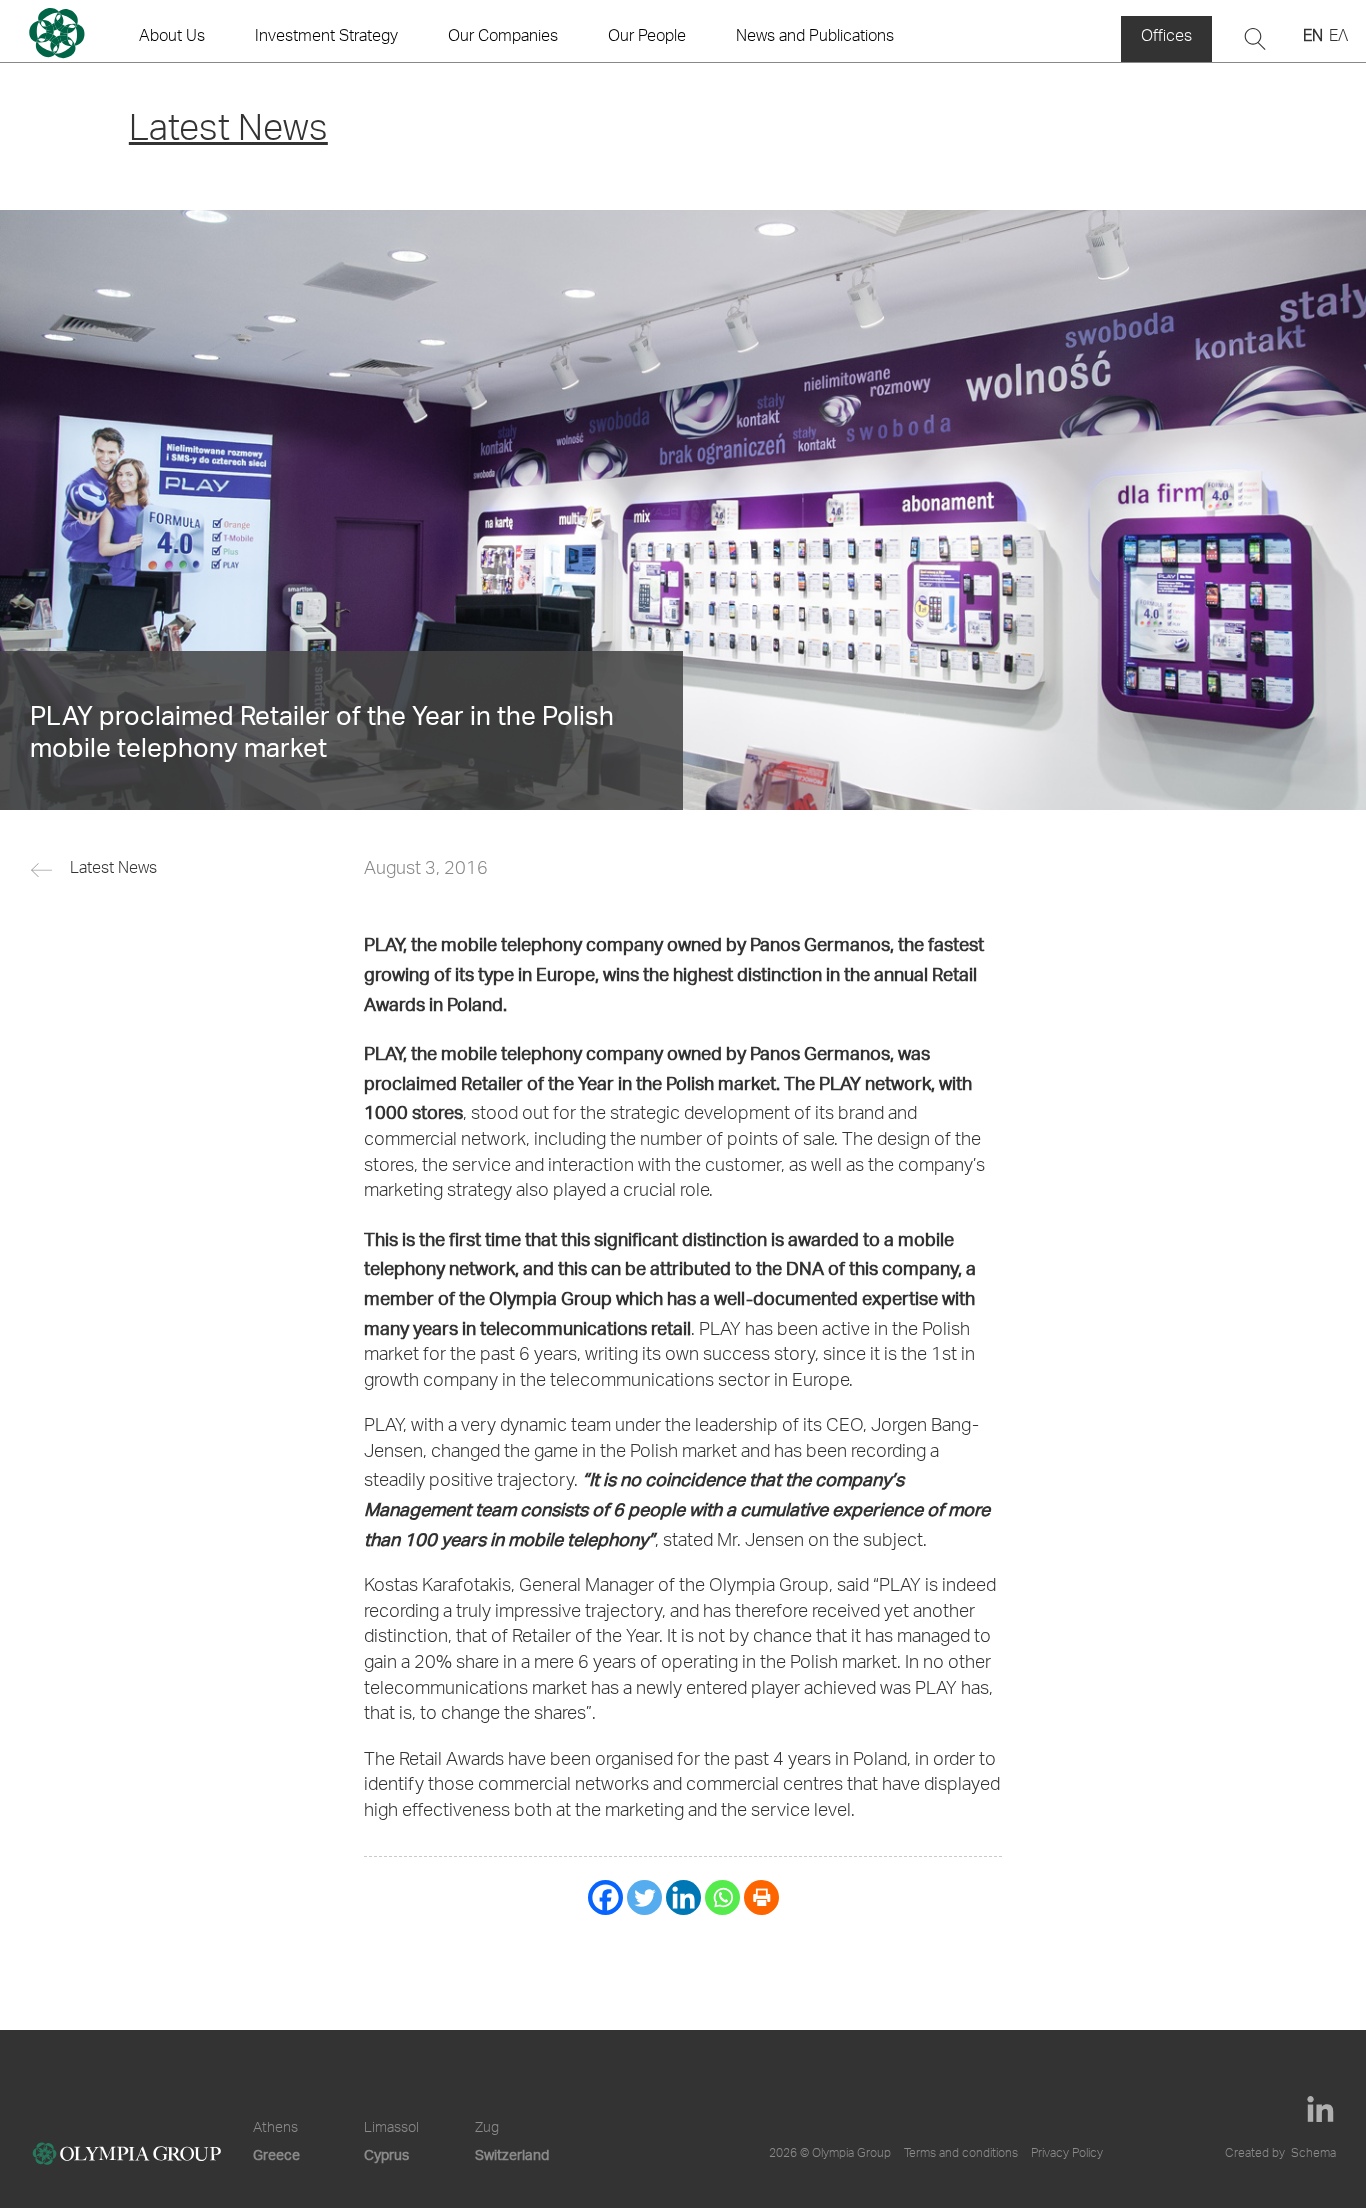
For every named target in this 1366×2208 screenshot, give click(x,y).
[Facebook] (605, 1897)
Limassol (391, 2129)
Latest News (113, 870)
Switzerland (512, 2154)
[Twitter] (644, 1897)
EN (1313, 38)
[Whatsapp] (722, 1897)
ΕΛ (1338, 38)
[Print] (761, 1897)
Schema (1313, 2154)
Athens (275, 2129)
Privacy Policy (1067, 2154)
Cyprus (386, 2154)
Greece (276, 2154)
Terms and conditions (961, 2154)
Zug (487, 2129)
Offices (1166, 38)
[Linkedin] (683, 1897)
